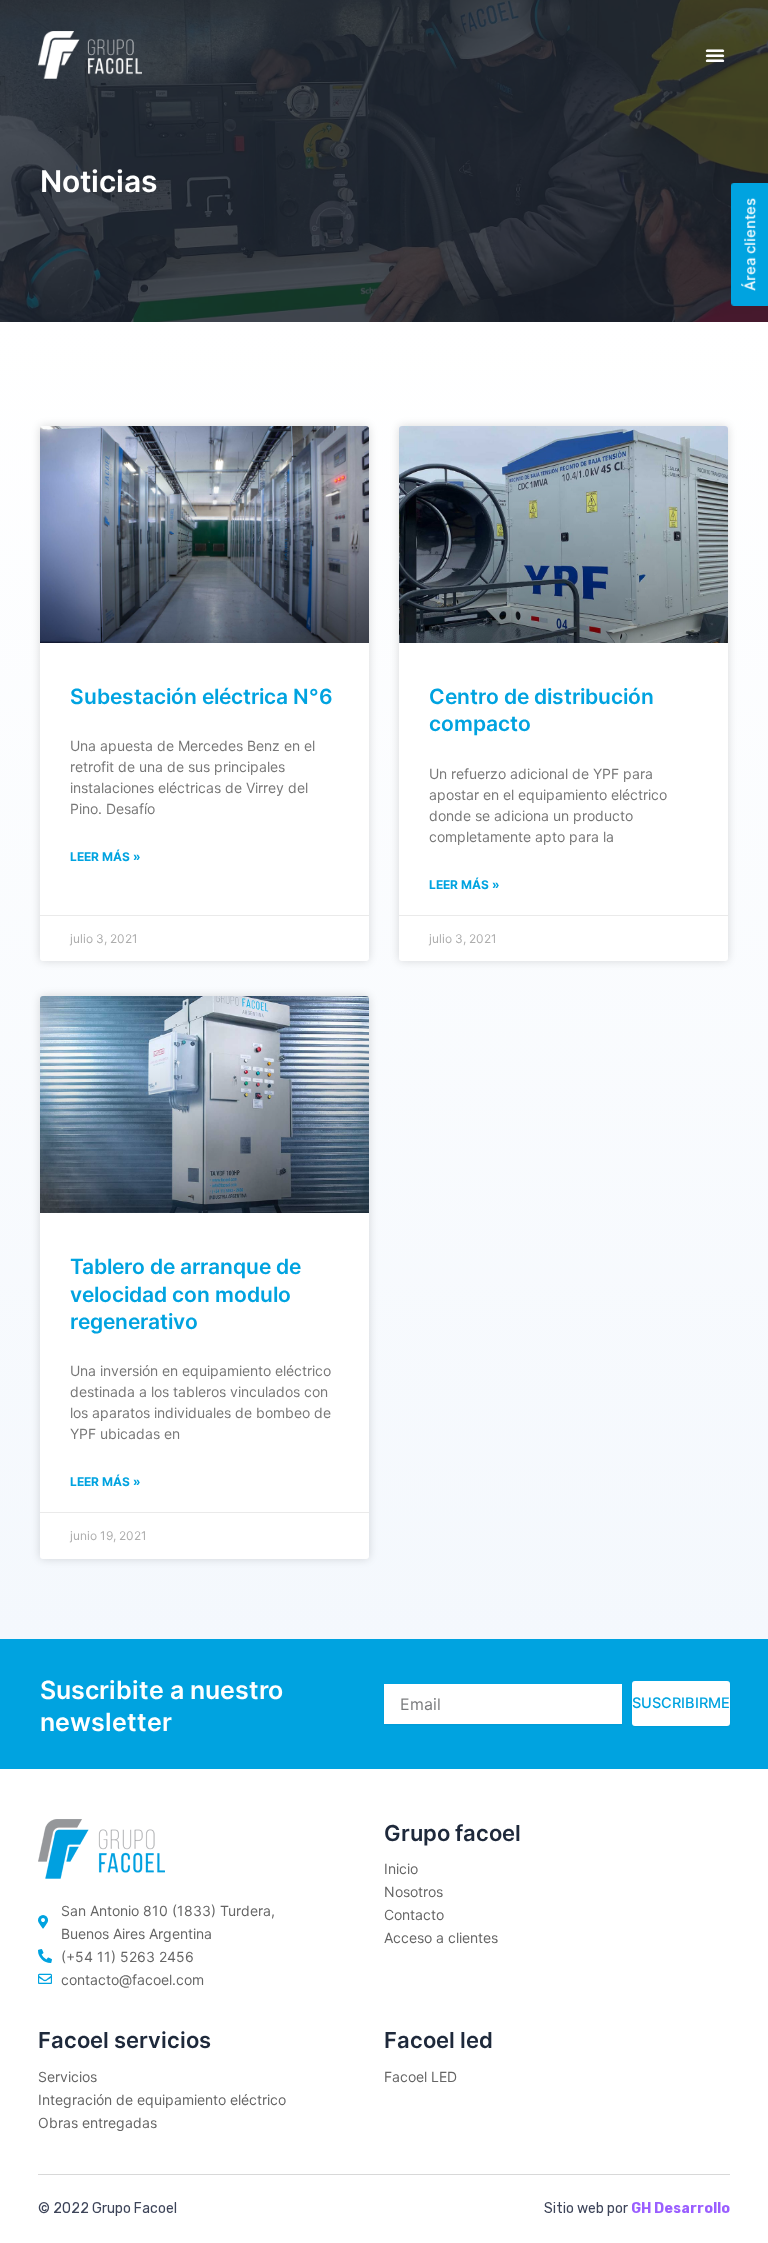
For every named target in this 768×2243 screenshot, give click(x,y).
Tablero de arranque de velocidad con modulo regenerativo (185, 1294)
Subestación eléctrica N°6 (201, 696)
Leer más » (105, 856)
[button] (715, 55)
